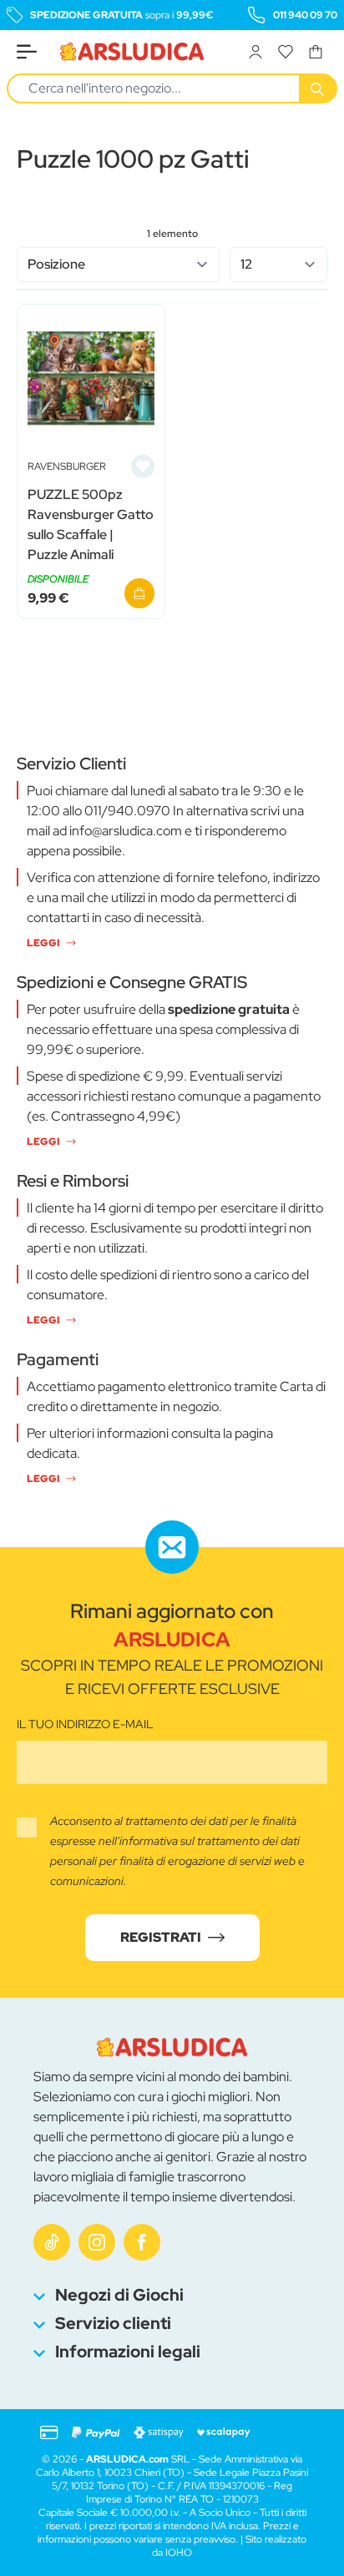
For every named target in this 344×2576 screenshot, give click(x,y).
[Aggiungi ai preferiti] (143, 466)
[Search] (319, 88)
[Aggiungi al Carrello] (139, 593)
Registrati (161, 1937)
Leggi (43, 943)
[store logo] (132, 52)
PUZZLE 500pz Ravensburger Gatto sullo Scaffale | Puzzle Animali (91, 524)
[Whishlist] (286, 52)
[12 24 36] (279, 265)
